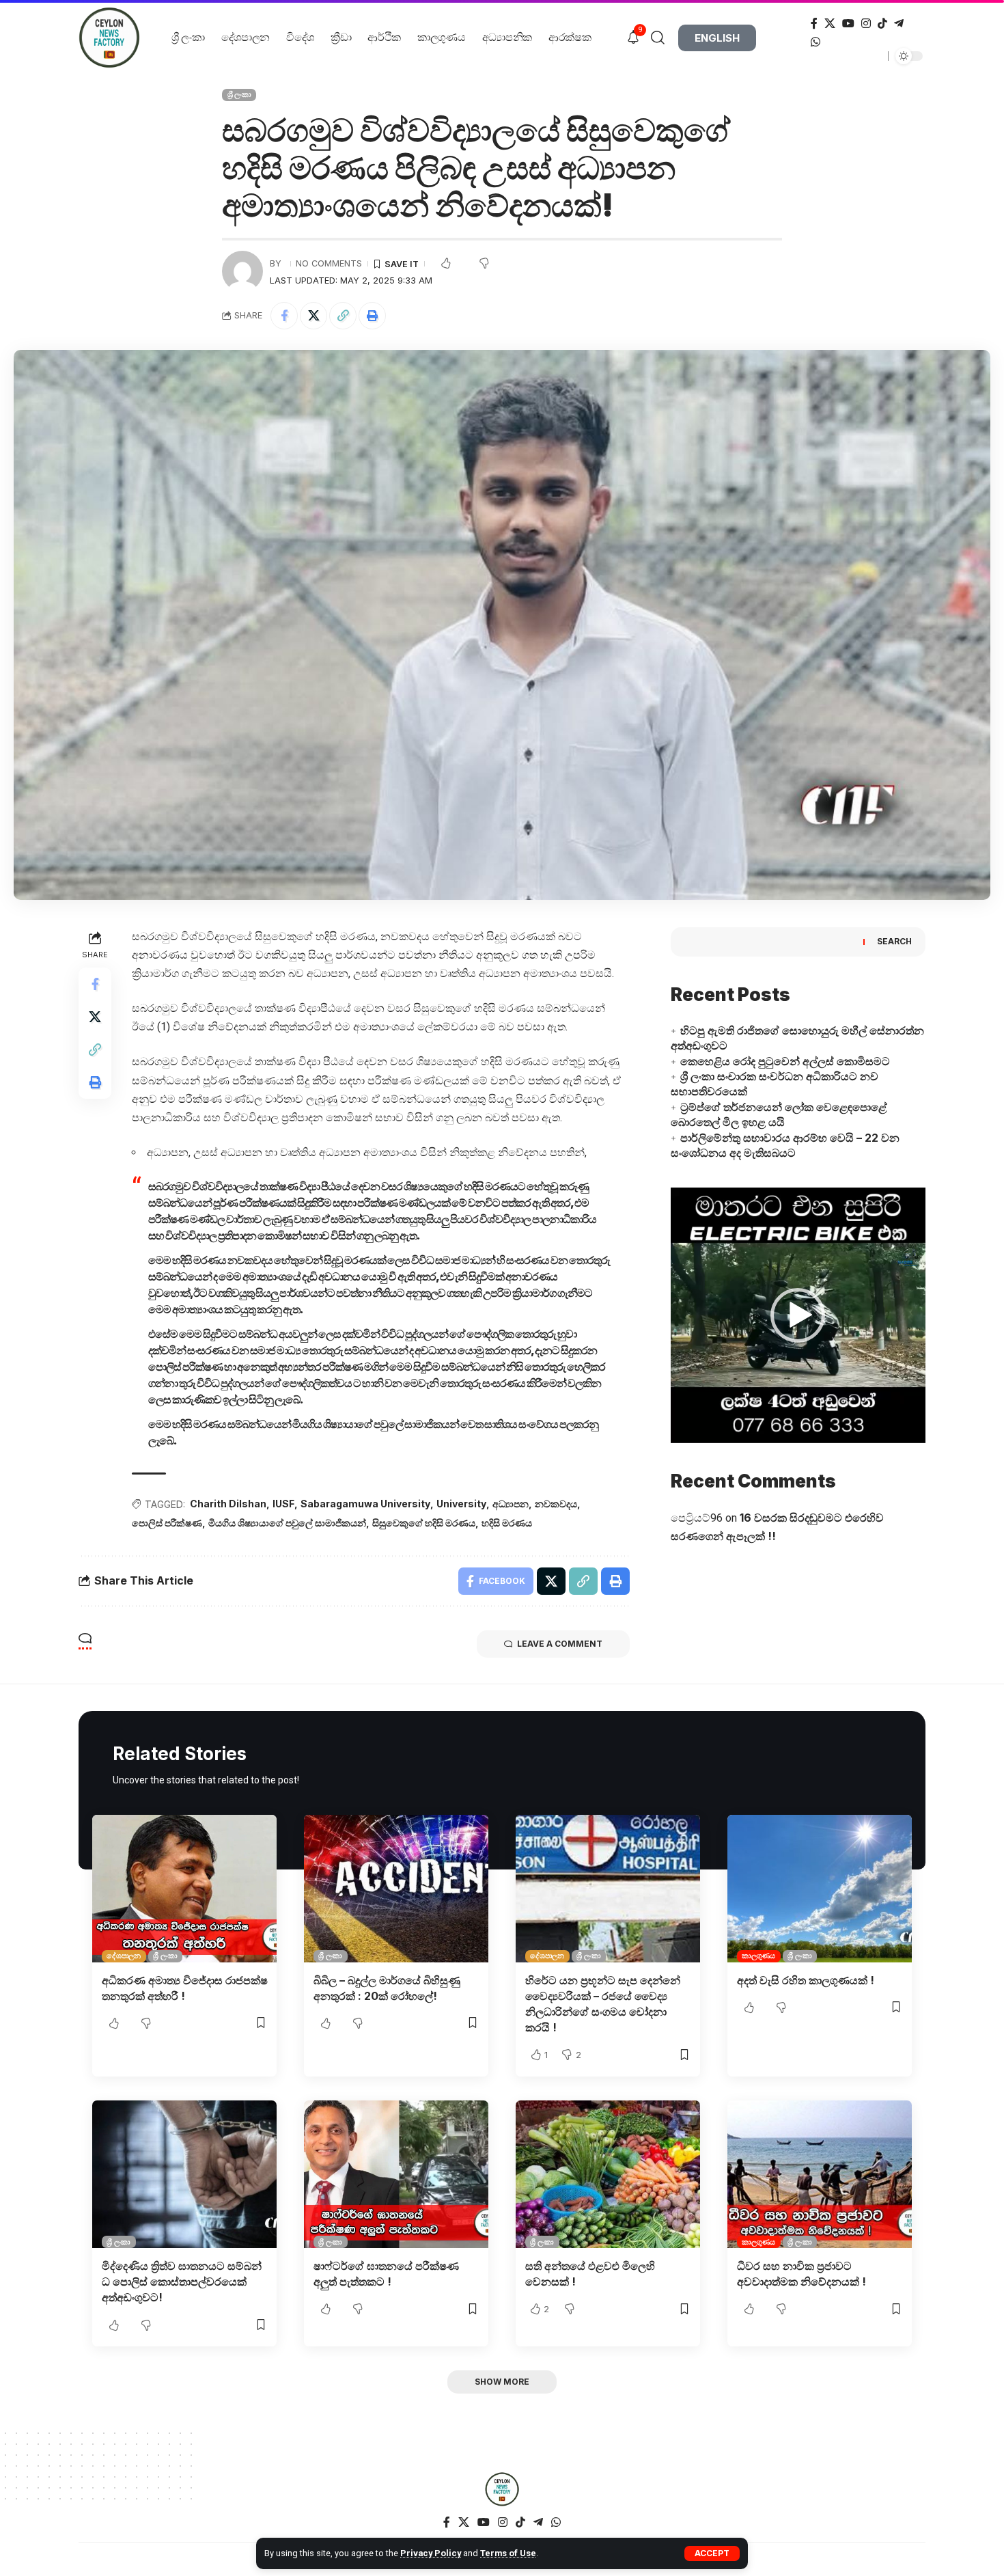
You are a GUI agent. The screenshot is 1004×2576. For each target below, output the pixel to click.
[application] (798, 1315)
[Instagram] (866, 24)
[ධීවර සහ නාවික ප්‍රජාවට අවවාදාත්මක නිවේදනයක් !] (820, 2174)
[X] (830, 24)
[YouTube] (848, 24)
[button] (798, 1315)
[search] (663, 38)
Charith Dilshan (228, 1504)
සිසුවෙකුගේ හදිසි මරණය (424, 1523)
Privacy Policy (431, 2553)
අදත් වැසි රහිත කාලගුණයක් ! (806, 1980)
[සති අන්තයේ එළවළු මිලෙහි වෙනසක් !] (608, 2174)
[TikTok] (882, 24)
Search (894, 941)
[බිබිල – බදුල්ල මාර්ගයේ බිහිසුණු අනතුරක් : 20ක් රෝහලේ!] (396, 1889)
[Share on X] (313, 316)
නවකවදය (556, 1504)
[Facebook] (814, 24)
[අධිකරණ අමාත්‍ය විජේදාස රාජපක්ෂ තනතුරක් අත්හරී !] (184, 1889)
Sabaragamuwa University (365, 1504)
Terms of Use (508, 2553)
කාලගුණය (758, 1956)
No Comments (329, 263)
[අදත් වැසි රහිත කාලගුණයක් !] (820, 1889)
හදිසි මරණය (507, 1523)
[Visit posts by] (242, 271)
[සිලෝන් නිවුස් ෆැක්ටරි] (502, 2489)
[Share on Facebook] (284, 316)
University (461, 1504)
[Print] (372, 316)
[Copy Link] (343, 316)
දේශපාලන (124, 1956)
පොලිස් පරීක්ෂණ (167, 1523)
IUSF (283, 1504)
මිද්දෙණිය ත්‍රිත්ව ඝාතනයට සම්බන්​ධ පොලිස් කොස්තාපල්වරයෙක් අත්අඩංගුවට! (182, 2282)
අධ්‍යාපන (511, 1504)
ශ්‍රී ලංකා (239, 94)
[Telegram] (899, 24)
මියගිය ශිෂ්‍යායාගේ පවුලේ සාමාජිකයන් (287, 1523)
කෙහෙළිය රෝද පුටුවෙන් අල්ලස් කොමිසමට (785, 1061)
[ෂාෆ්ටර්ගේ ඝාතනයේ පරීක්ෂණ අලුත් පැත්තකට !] (396, 2174)
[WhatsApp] (815, 42)
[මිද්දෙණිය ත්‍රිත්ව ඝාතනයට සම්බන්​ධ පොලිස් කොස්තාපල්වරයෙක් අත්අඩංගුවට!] (184, 2174)
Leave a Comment (560, 1644)
